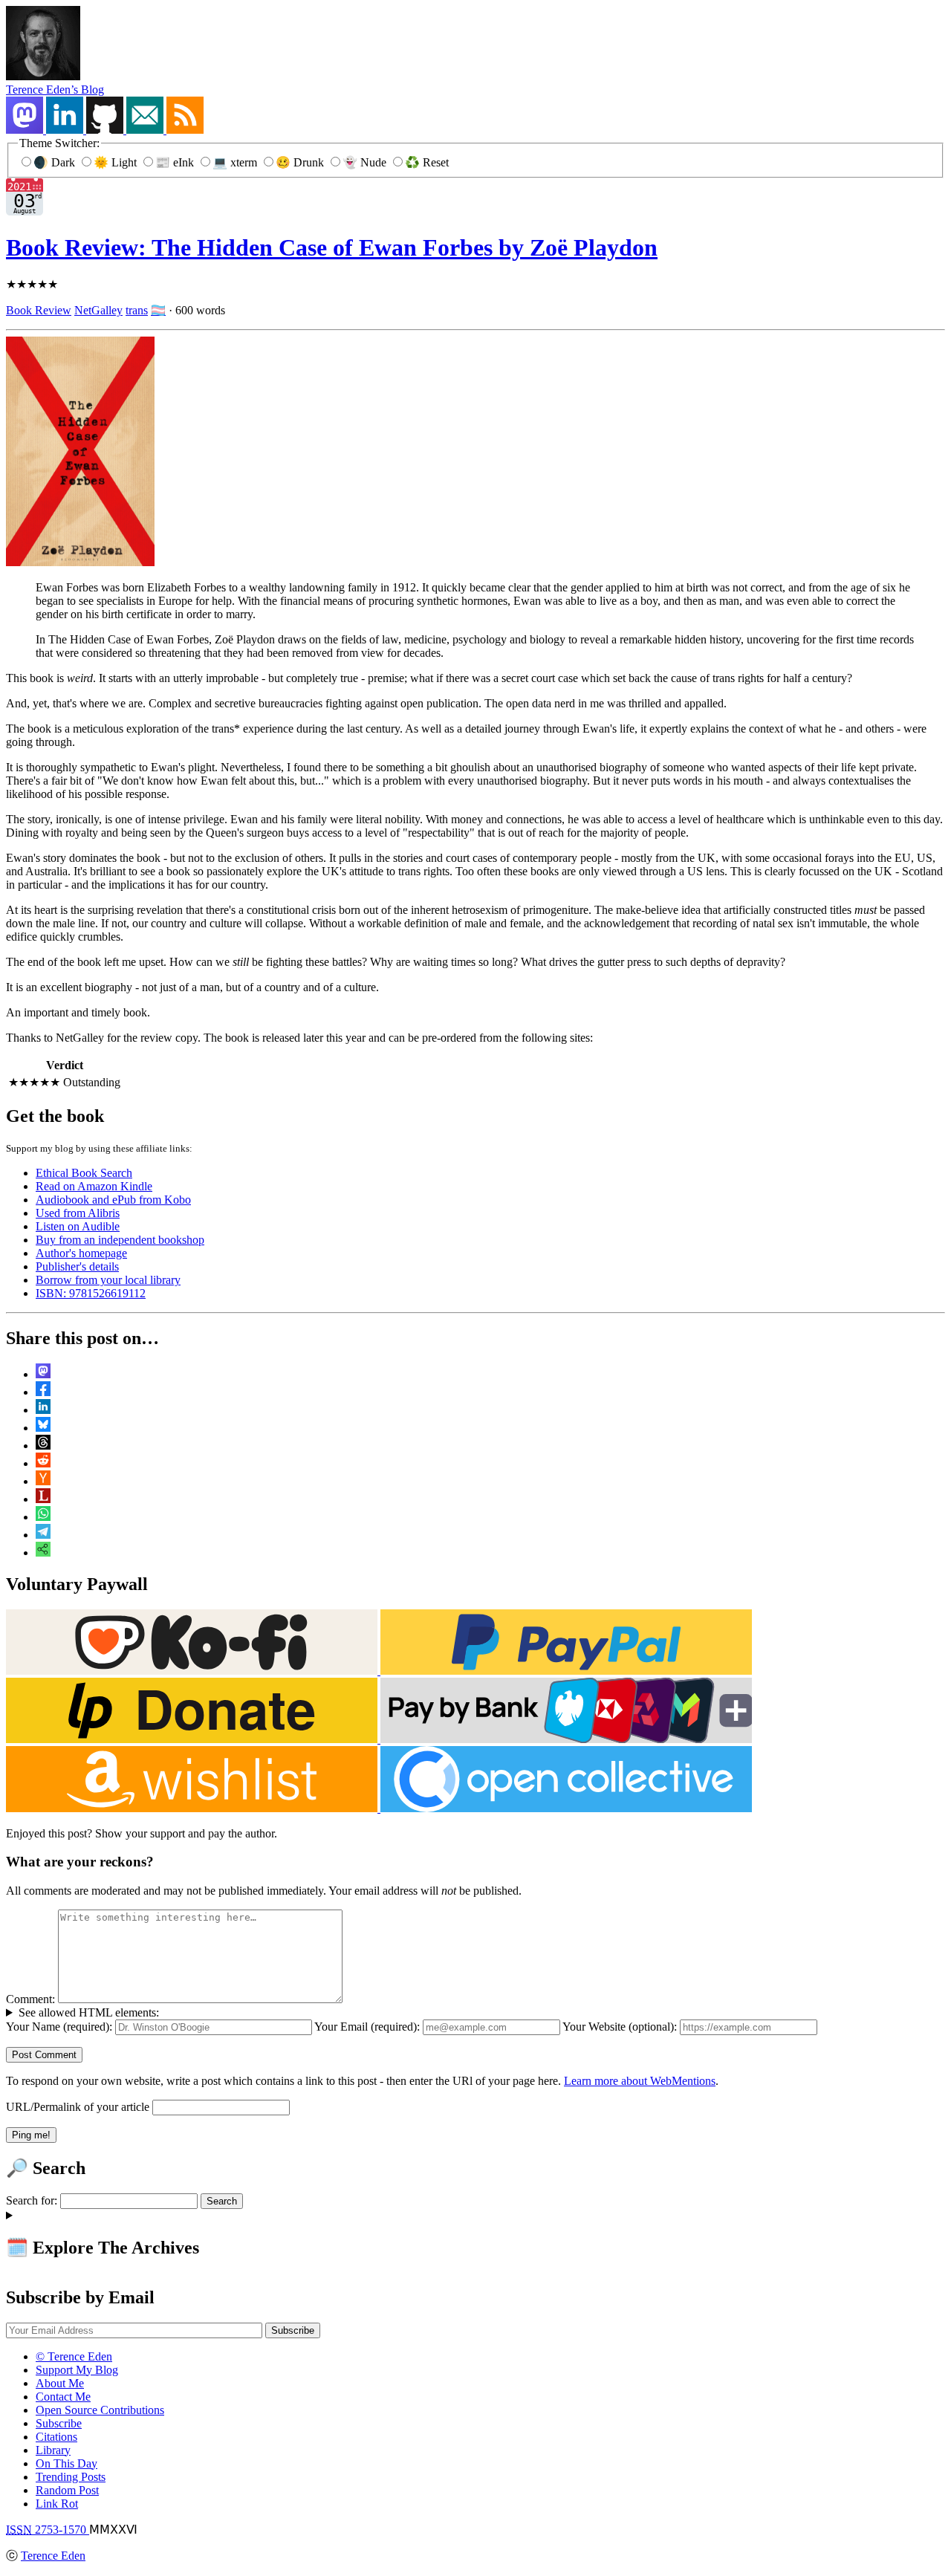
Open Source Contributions (100, 2410)
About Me (60, 2383)
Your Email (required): (367, 2027)
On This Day (66, 2463)
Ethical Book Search (84, 1173)
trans (137, 310)
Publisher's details (77, 1266)
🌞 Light (117, 162)
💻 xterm (236, 162)
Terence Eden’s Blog (55, 90)
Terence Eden (53, 2556)
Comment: (30, 1999)
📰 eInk (176, 162)
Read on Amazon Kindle (94, 1186)
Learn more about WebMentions (640, 2081)
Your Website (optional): (620, 2027)
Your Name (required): (59, 2027)
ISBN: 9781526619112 (91, 1293)
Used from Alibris (78, 1213)
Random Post (67, 2490)
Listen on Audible (78, 1226)
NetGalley (98, 310)
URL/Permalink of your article (78, 2107)
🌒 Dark (56, 162)
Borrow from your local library (108, 1280)
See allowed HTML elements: (89, 2012)
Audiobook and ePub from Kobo (113, 1200)
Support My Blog (77, 2370)
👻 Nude (366, 162)
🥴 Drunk (301, 162)
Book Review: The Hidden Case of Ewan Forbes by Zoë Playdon (332, 247)
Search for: (32, 2200)
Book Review (39, 310)
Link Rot (57, 2504)
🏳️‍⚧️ (158, 310)
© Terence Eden (74, 2356)
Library (53, 2450)
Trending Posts (71, 2477)
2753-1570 (48, 2530)
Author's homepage (81, 1253)
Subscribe (59, 2423)
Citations (56, 2437)
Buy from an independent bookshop (120, 1240)
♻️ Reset (427, 162)
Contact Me (63, 2397)
